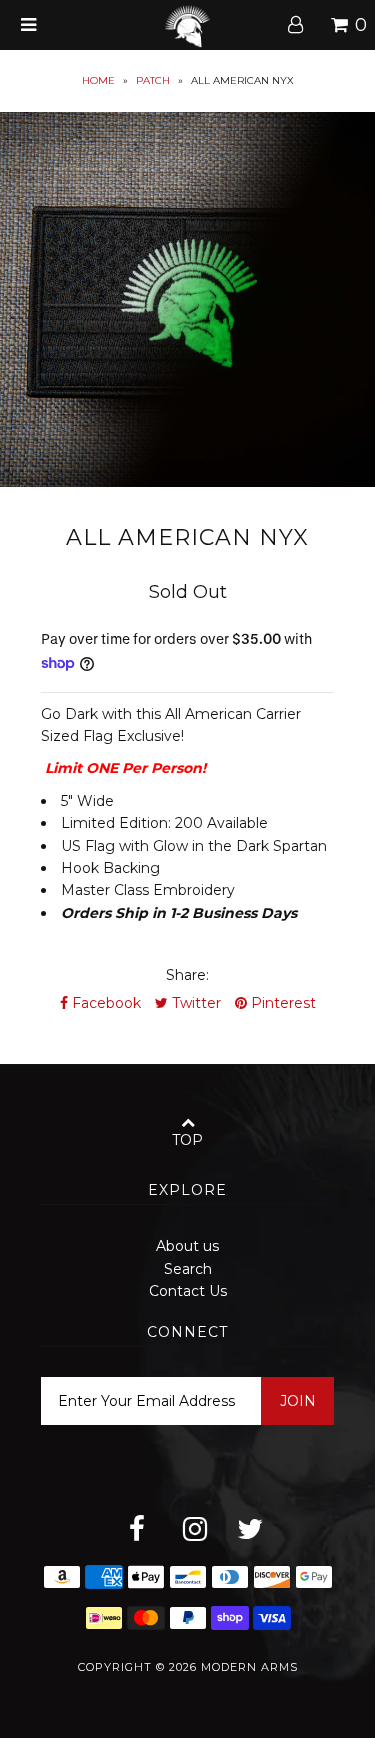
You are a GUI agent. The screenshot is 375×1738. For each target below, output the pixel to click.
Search (188, 1269)
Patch (153, 80)
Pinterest (281, 1003)
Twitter (194, 1003)
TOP (187, 1140)
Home (98, 80)
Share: (187, 975)
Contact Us (188, 1291)
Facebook (104, 1003)
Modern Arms (249, 1667)
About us (187, 1246)
